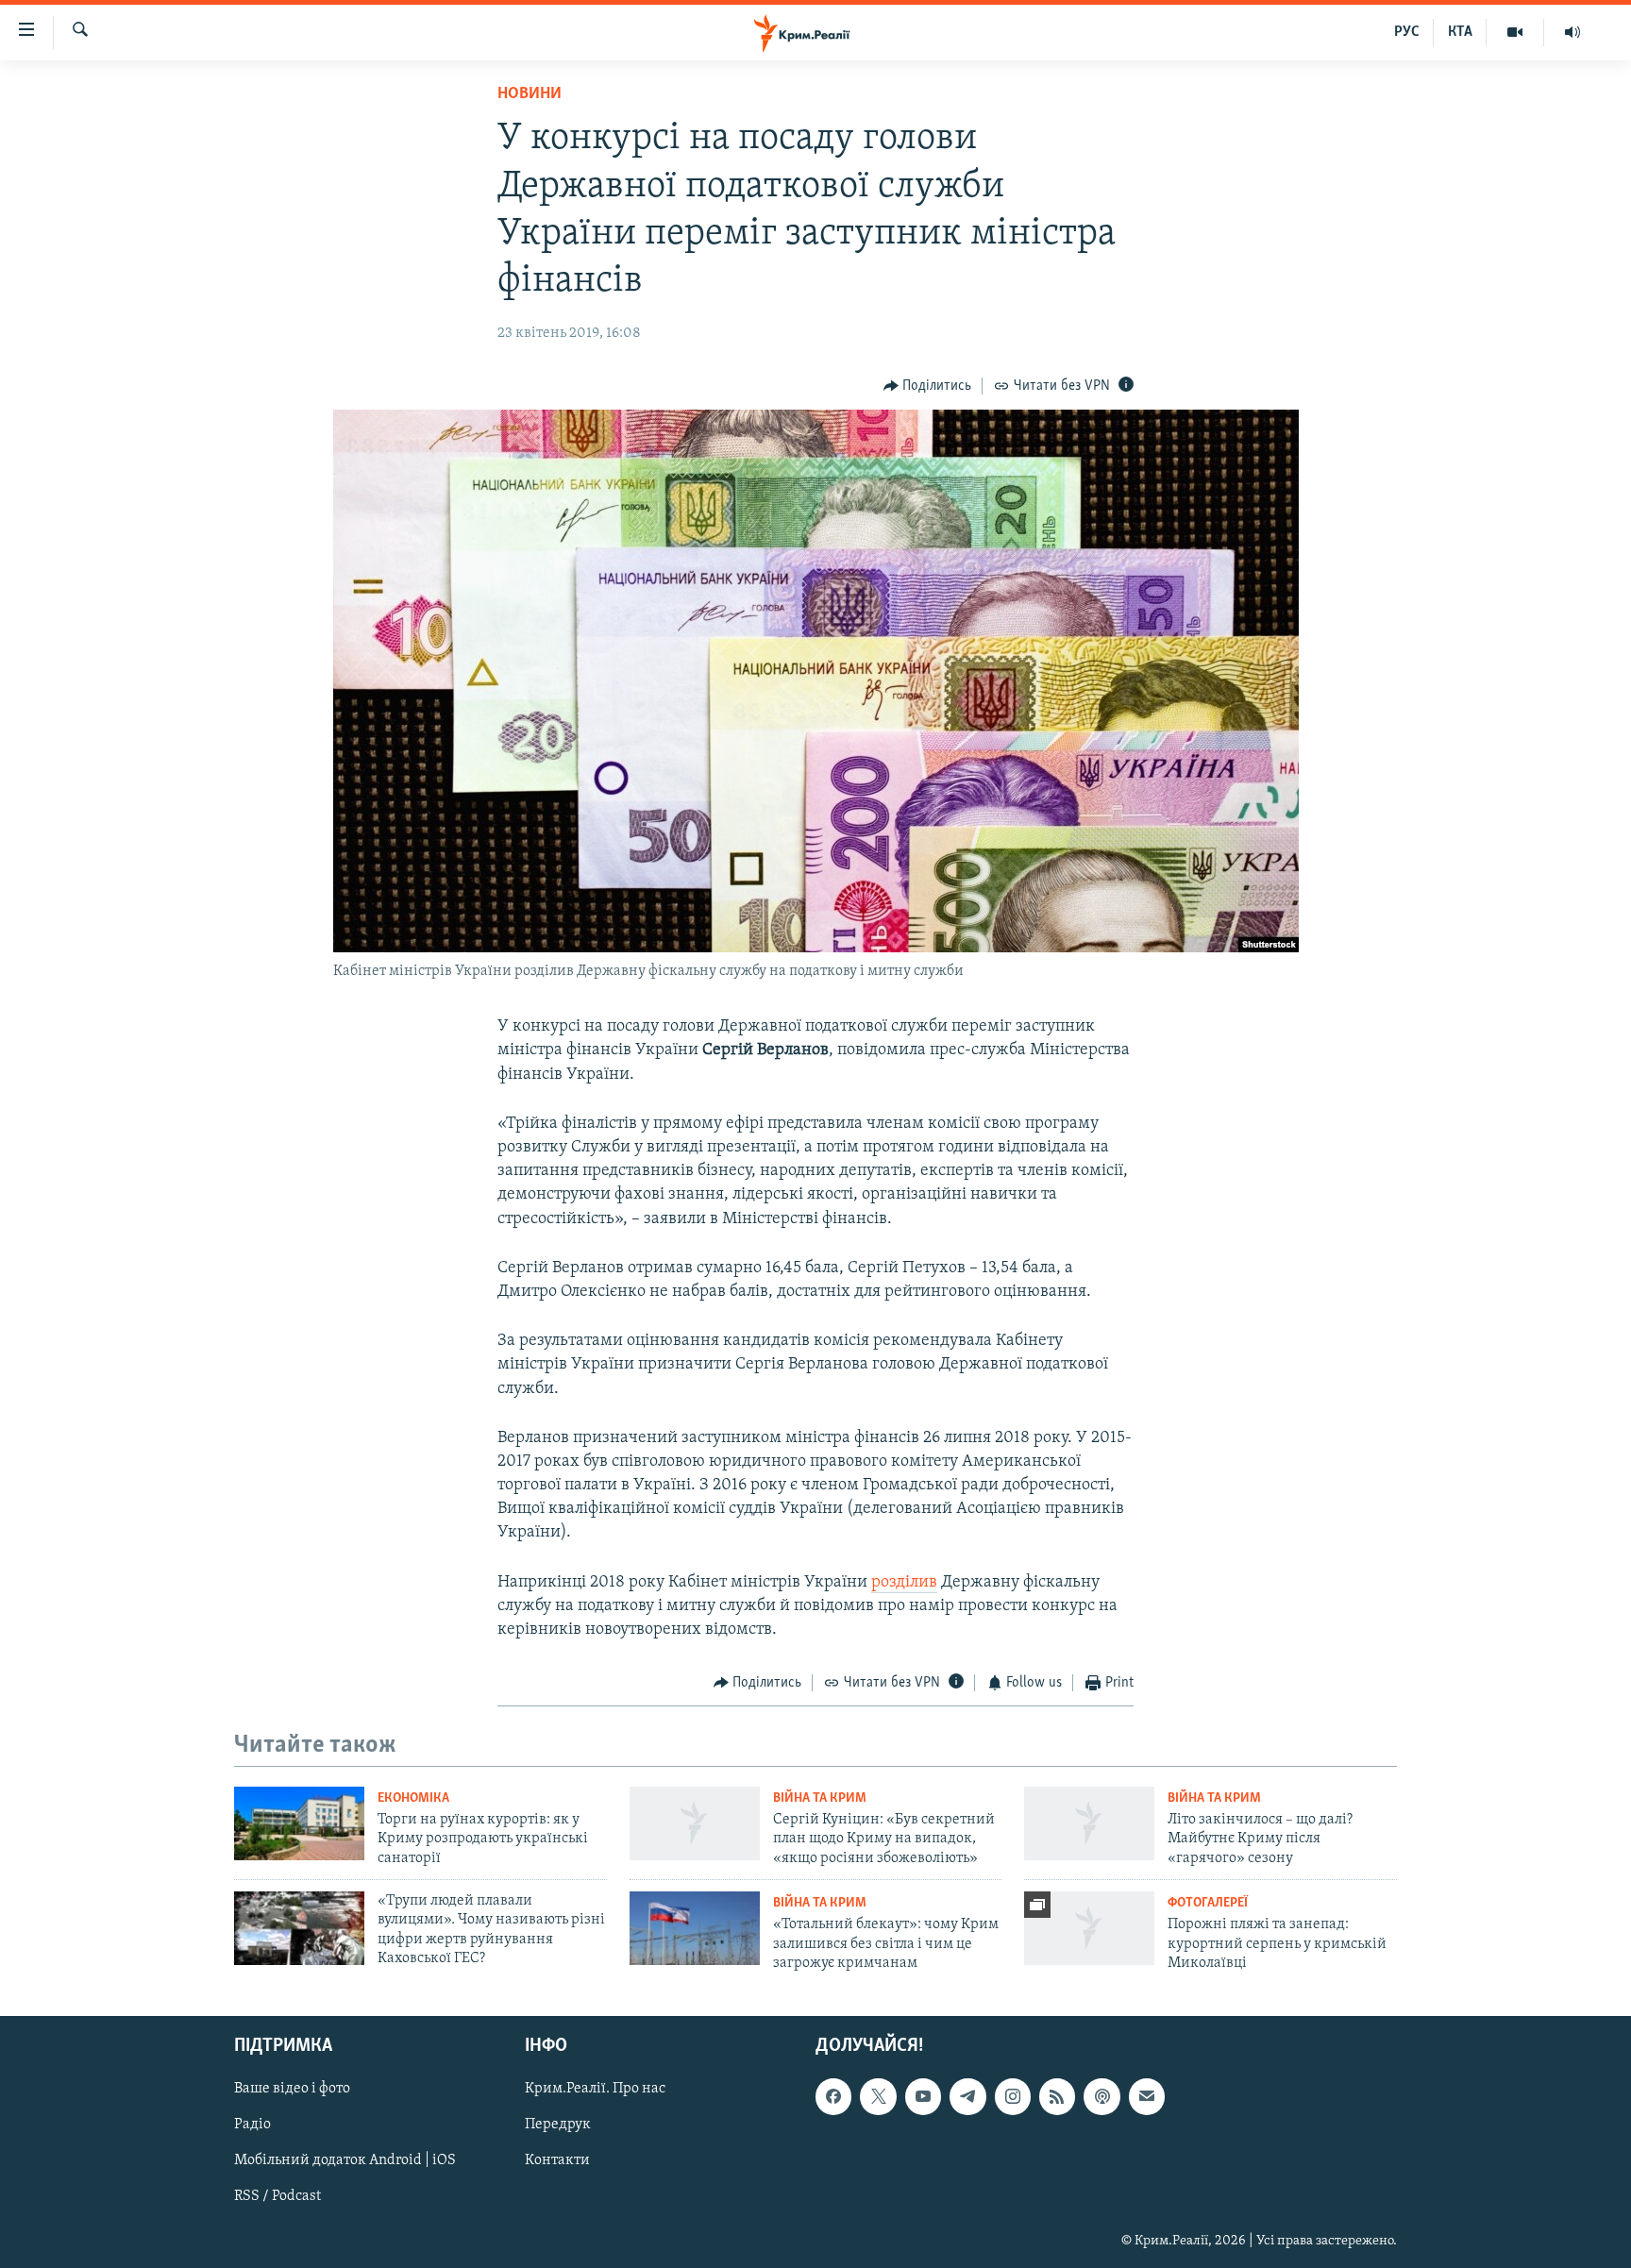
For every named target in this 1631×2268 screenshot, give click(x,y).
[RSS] (1057, 2097)
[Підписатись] (1147, 2097)
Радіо (252, 2125)
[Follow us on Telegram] (967, 2097)
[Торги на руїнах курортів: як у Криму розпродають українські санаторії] (299, 1823)
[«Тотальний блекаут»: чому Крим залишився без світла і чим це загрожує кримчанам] (695, 1928)
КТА (1460, 32)
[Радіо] (1572, 32)
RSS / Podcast (277, 2197)
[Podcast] (1101, 2097)
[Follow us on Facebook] (833, 2097)
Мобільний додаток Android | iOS (345, 2161)
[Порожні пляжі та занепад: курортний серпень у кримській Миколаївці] (1089, 1928)
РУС (1407, 32)
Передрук (558, 2125)
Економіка (413, 1798)
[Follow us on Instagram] (1013, 2097)
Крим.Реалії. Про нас (595, 2090)
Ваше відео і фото (292, 2090)
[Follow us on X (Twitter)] (878, 2097)
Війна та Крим (820, 1798)
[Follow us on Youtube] (923, 2097)
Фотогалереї (1208, 1903)
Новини (530, 94)
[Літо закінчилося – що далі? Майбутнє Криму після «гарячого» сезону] (1089, 1823)
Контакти (557, 2161)
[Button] (928, 386)
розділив (904, 1583)
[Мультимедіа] (1515, 32)
